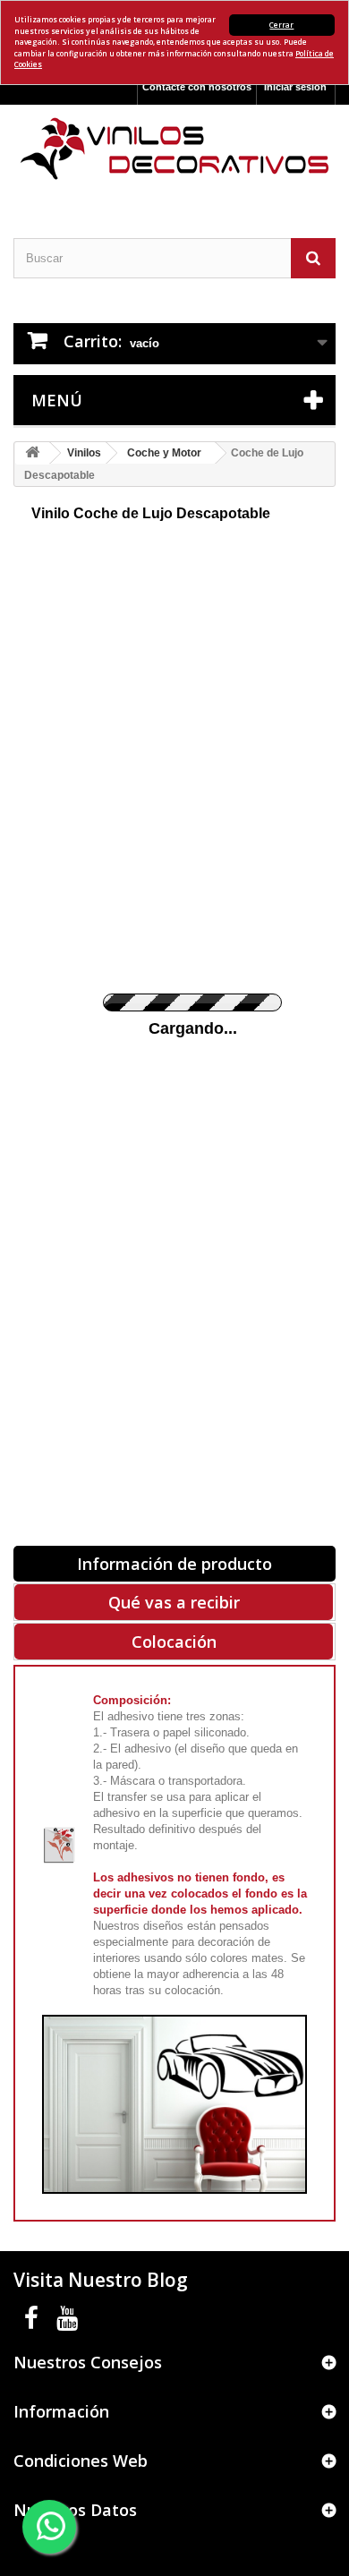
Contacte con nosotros (197, 87)
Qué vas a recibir (174, 1602)
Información (61, 2411)
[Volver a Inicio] (32, 453)
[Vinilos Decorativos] (174, 149)
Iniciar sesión (295, 87)
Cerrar (281, 25)
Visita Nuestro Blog (101, 2280)
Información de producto (174, 1564)
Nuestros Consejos (88, 2362)
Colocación (174, 1642)
